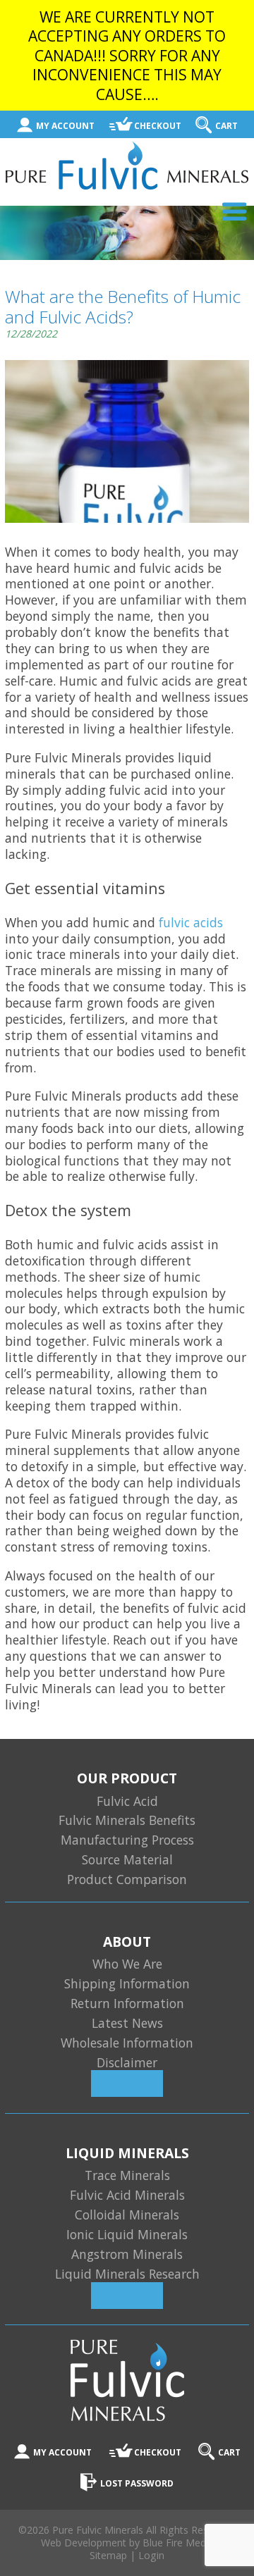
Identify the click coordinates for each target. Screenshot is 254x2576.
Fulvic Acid (127, 1801)
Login (151, 2555)
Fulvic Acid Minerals (127, 2195)
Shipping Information (127, 1983)
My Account (65, 126)
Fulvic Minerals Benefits (127, 1820)
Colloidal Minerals (127, 2215)
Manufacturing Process (127, 1840)
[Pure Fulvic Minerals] (127, 185)
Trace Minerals (127, 2175)
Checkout (158, 126)
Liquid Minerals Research (127, 2274)
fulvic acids (191, 922)
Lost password (137, 2483)
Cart (226, 126)
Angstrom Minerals (127, 2254)
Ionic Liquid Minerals (127, 2234)
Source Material (127, 1859)
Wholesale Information (127, 2043)
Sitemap (108, 2555)
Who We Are (127, 1964)
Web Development (84, 2543)
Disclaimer (127, 2062)
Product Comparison (127, 1879)
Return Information (127, 2003)
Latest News (127, 2023)
